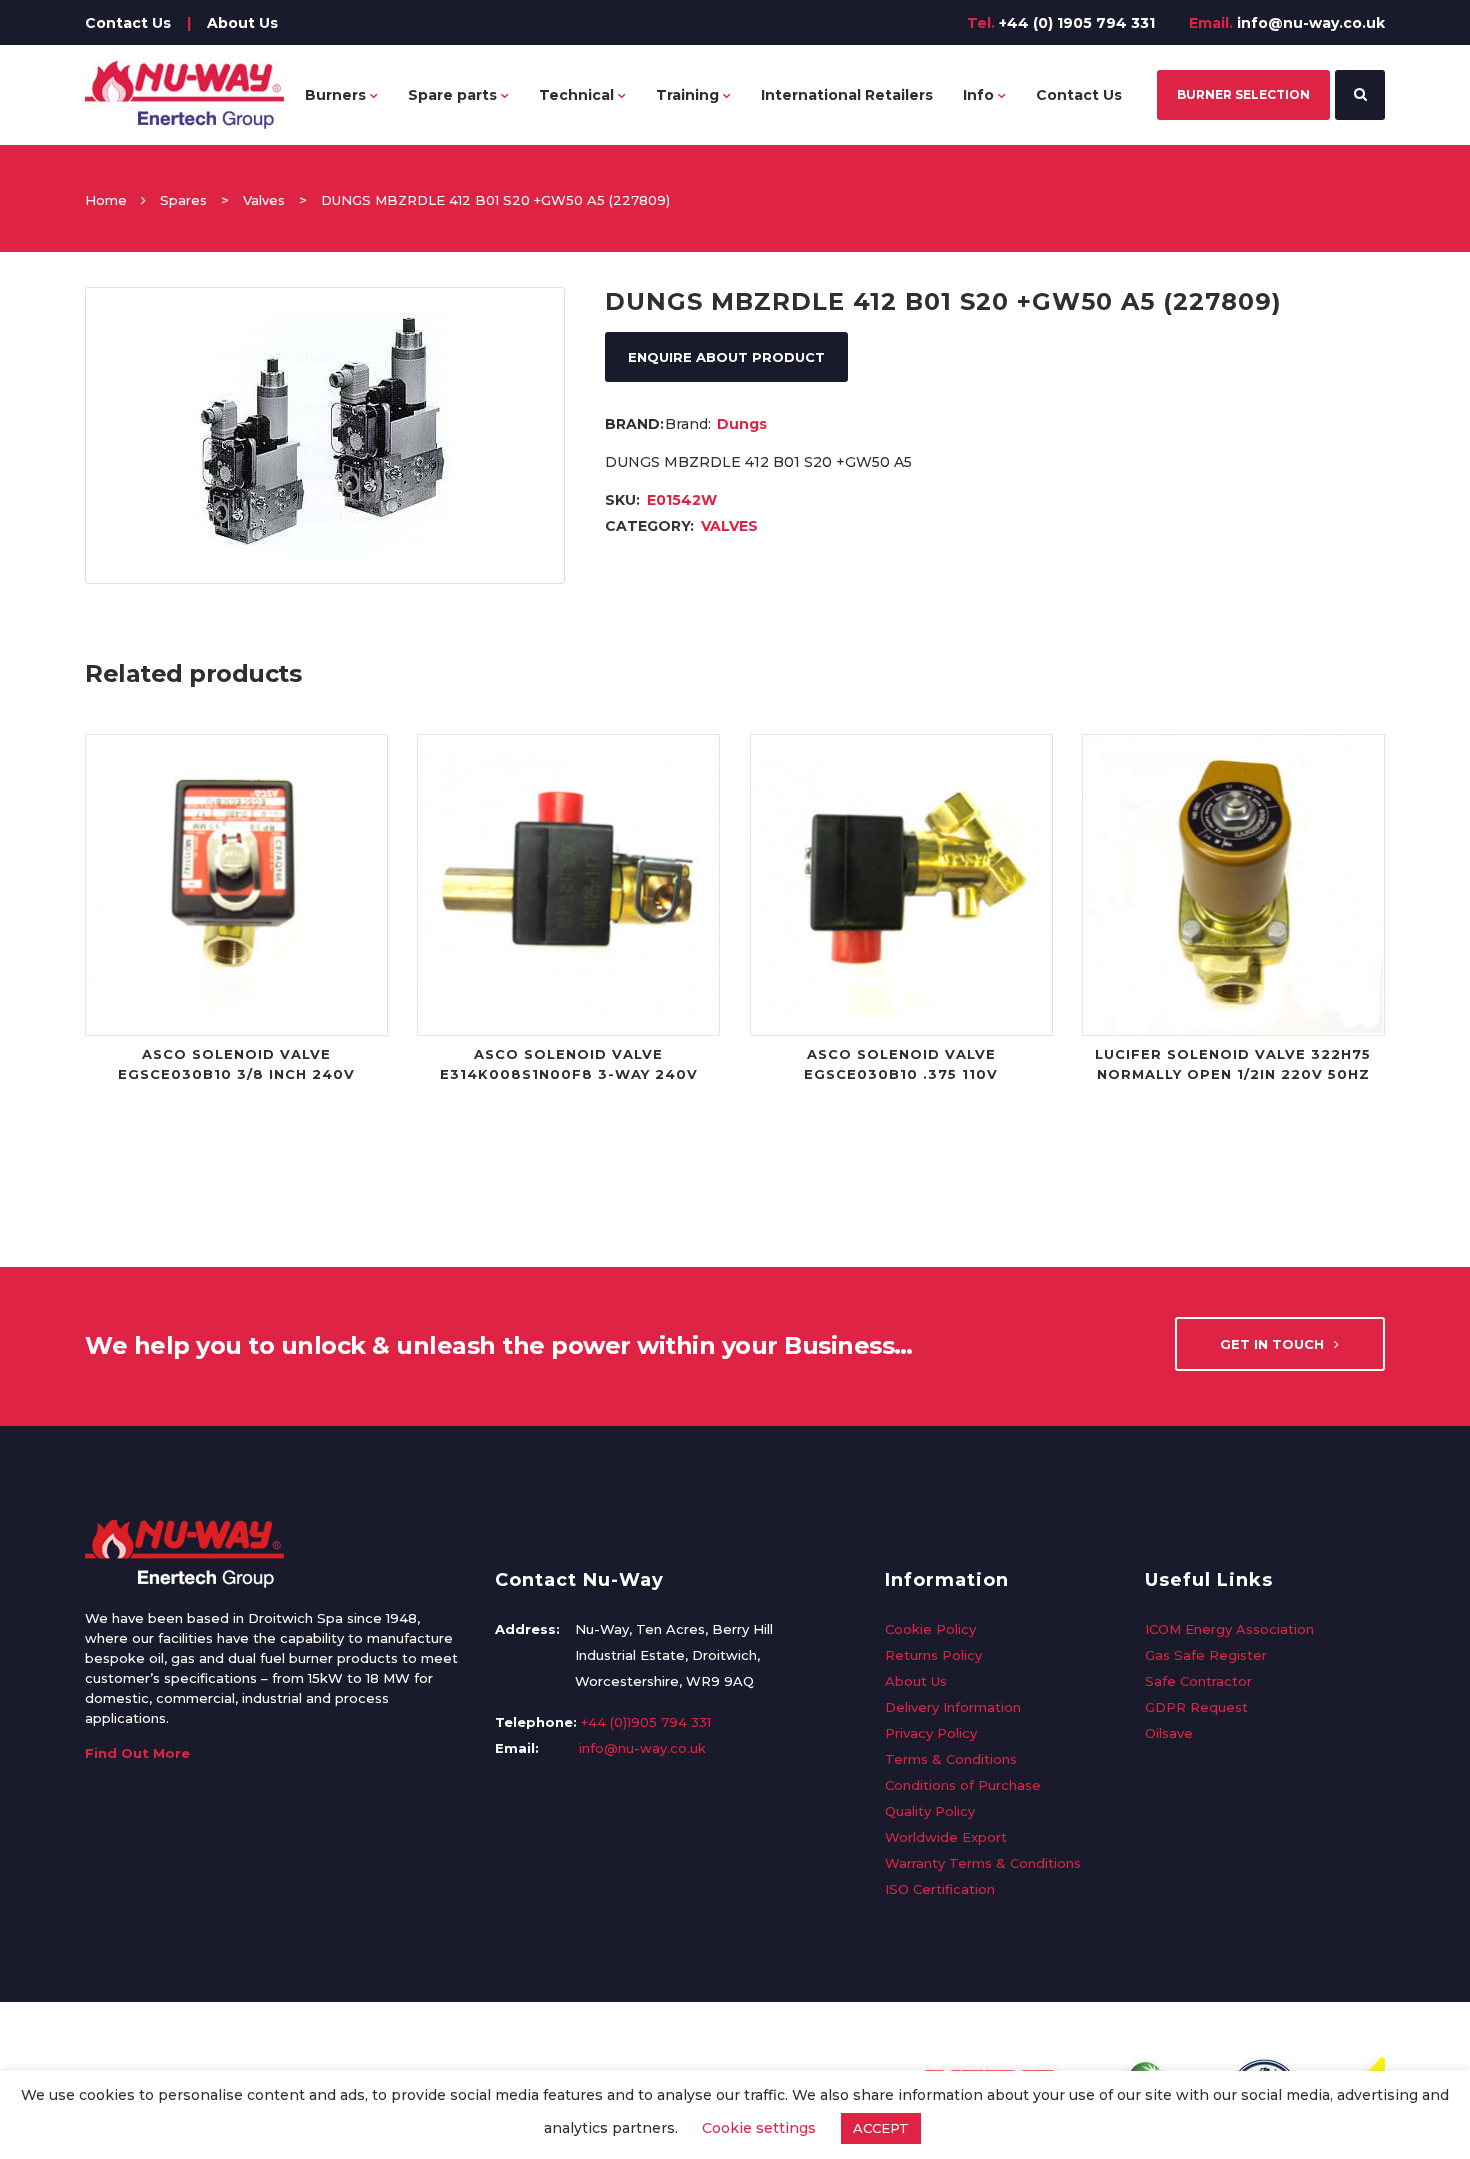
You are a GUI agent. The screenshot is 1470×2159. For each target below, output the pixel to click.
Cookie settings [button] (759, 2128)
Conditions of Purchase (963, 1785)
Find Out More (137, 1753)
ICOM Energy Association (1229, 1629)
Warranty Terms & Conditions (983, 1863)
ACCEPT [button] (881, 2128)
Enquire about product (726, 357)
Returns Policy (933, 1655)
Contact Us (128, 23)
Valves (264, 200)
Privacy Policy (931, 1733)
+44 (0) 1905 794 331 (1077, 23)
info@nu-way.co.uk (1311, 23)
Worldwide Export (946, 1837)
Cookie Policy (930, 1629)
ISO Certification (940, 1889)
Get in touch (1272, 1344)
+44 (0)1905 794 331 (646, 1722)
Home (106, 200)
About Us (242, 23)
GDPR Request (1196, 1707)
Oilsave (1169, 1733)
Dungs (742, 424)
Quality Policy (930, 1811)
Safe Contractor (1198, 1681)
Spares (183, 200)
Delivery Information (953, 1707)
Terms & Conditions (951, 1759)
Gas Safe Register (1206, 1655)
